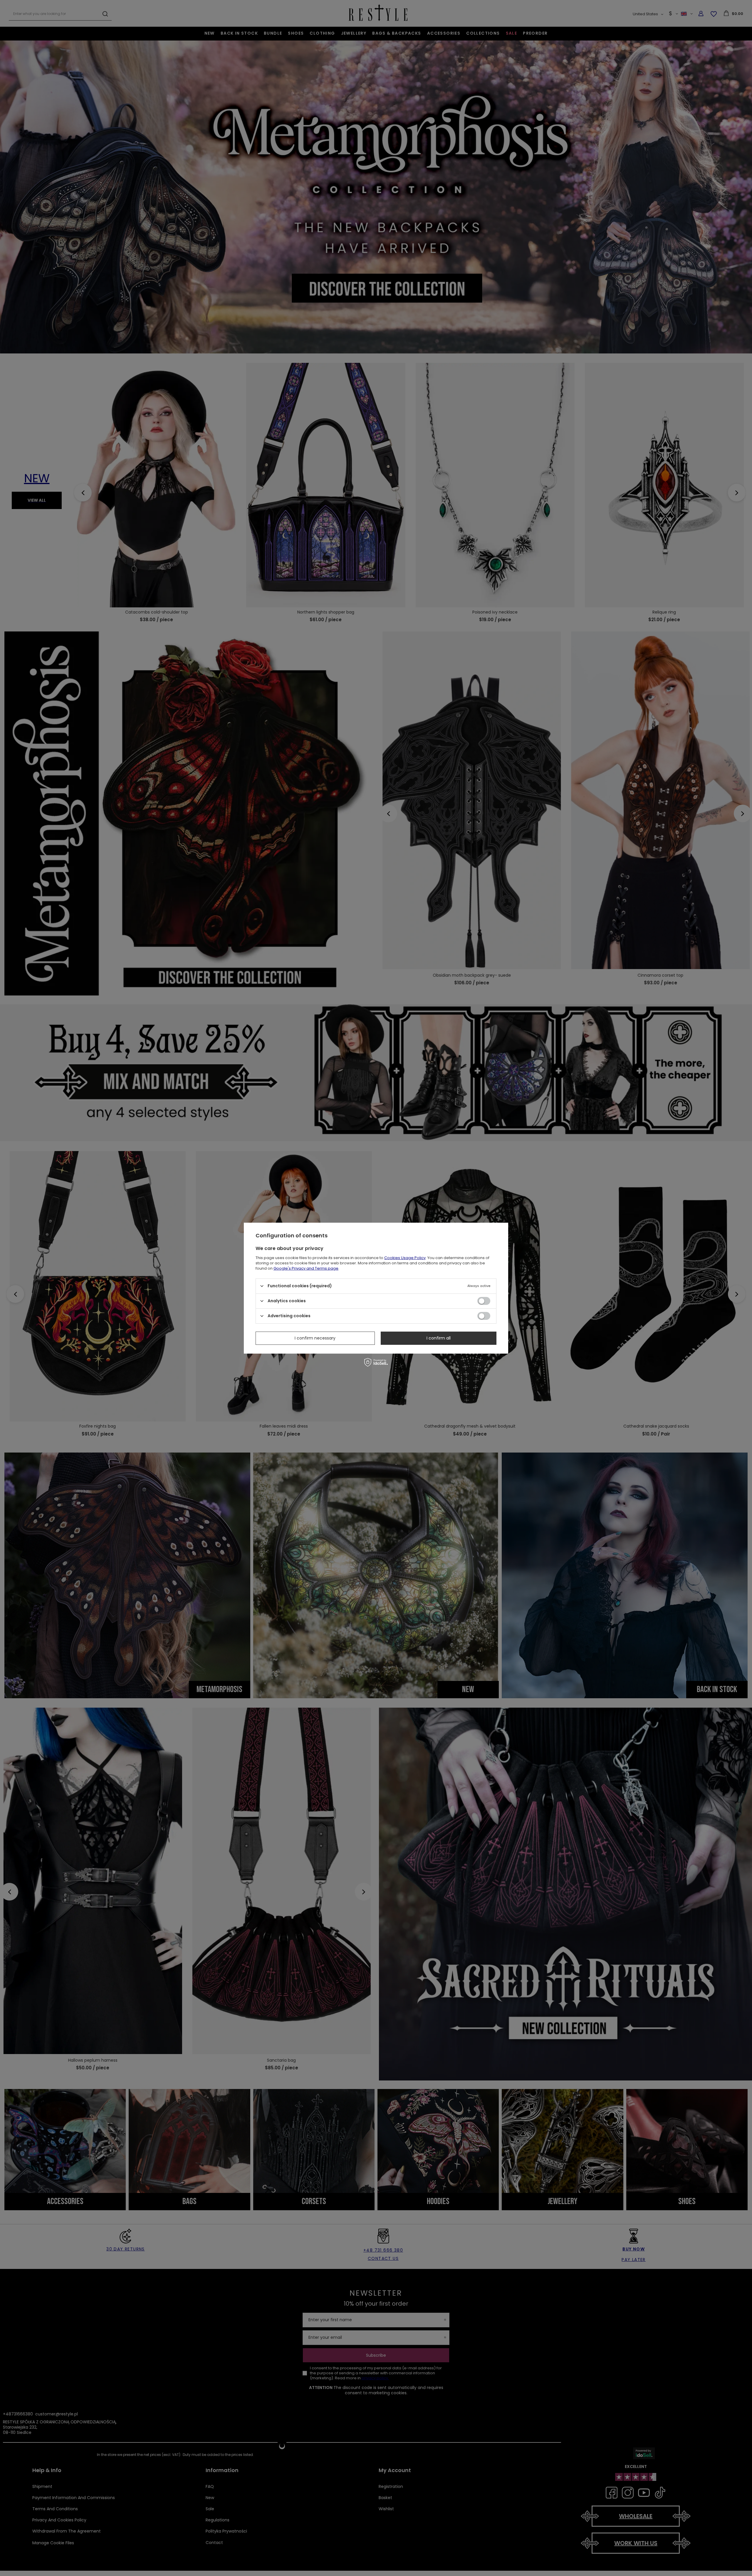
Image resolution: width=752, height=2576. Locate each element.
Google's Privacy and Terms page (306, 1268)
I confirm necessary (315, 1338)
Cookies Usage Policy (405, 1257)
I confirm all (439, 1338)
